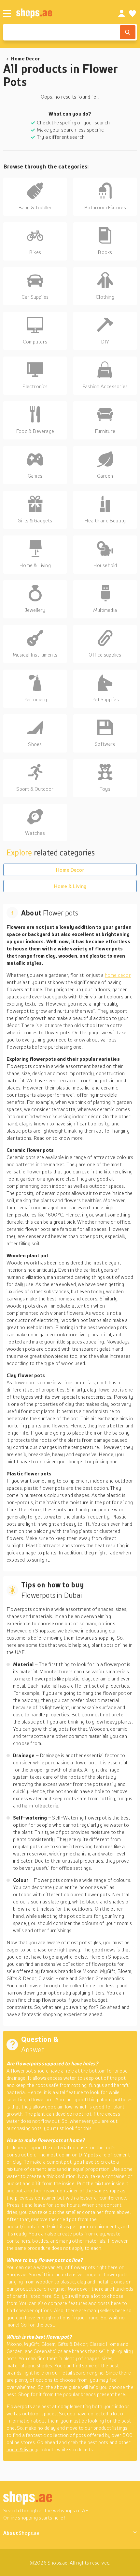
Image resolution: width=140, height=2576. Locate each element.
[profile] (122, 13)
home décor (118, 975)
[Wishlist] (133, 13)
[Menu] (7, 13)
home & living (21, 2449)
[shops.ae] (60, 13)
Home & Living (70, 886)
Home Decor (25, 58)
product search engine (41, 2289)
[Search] (128, 32)
